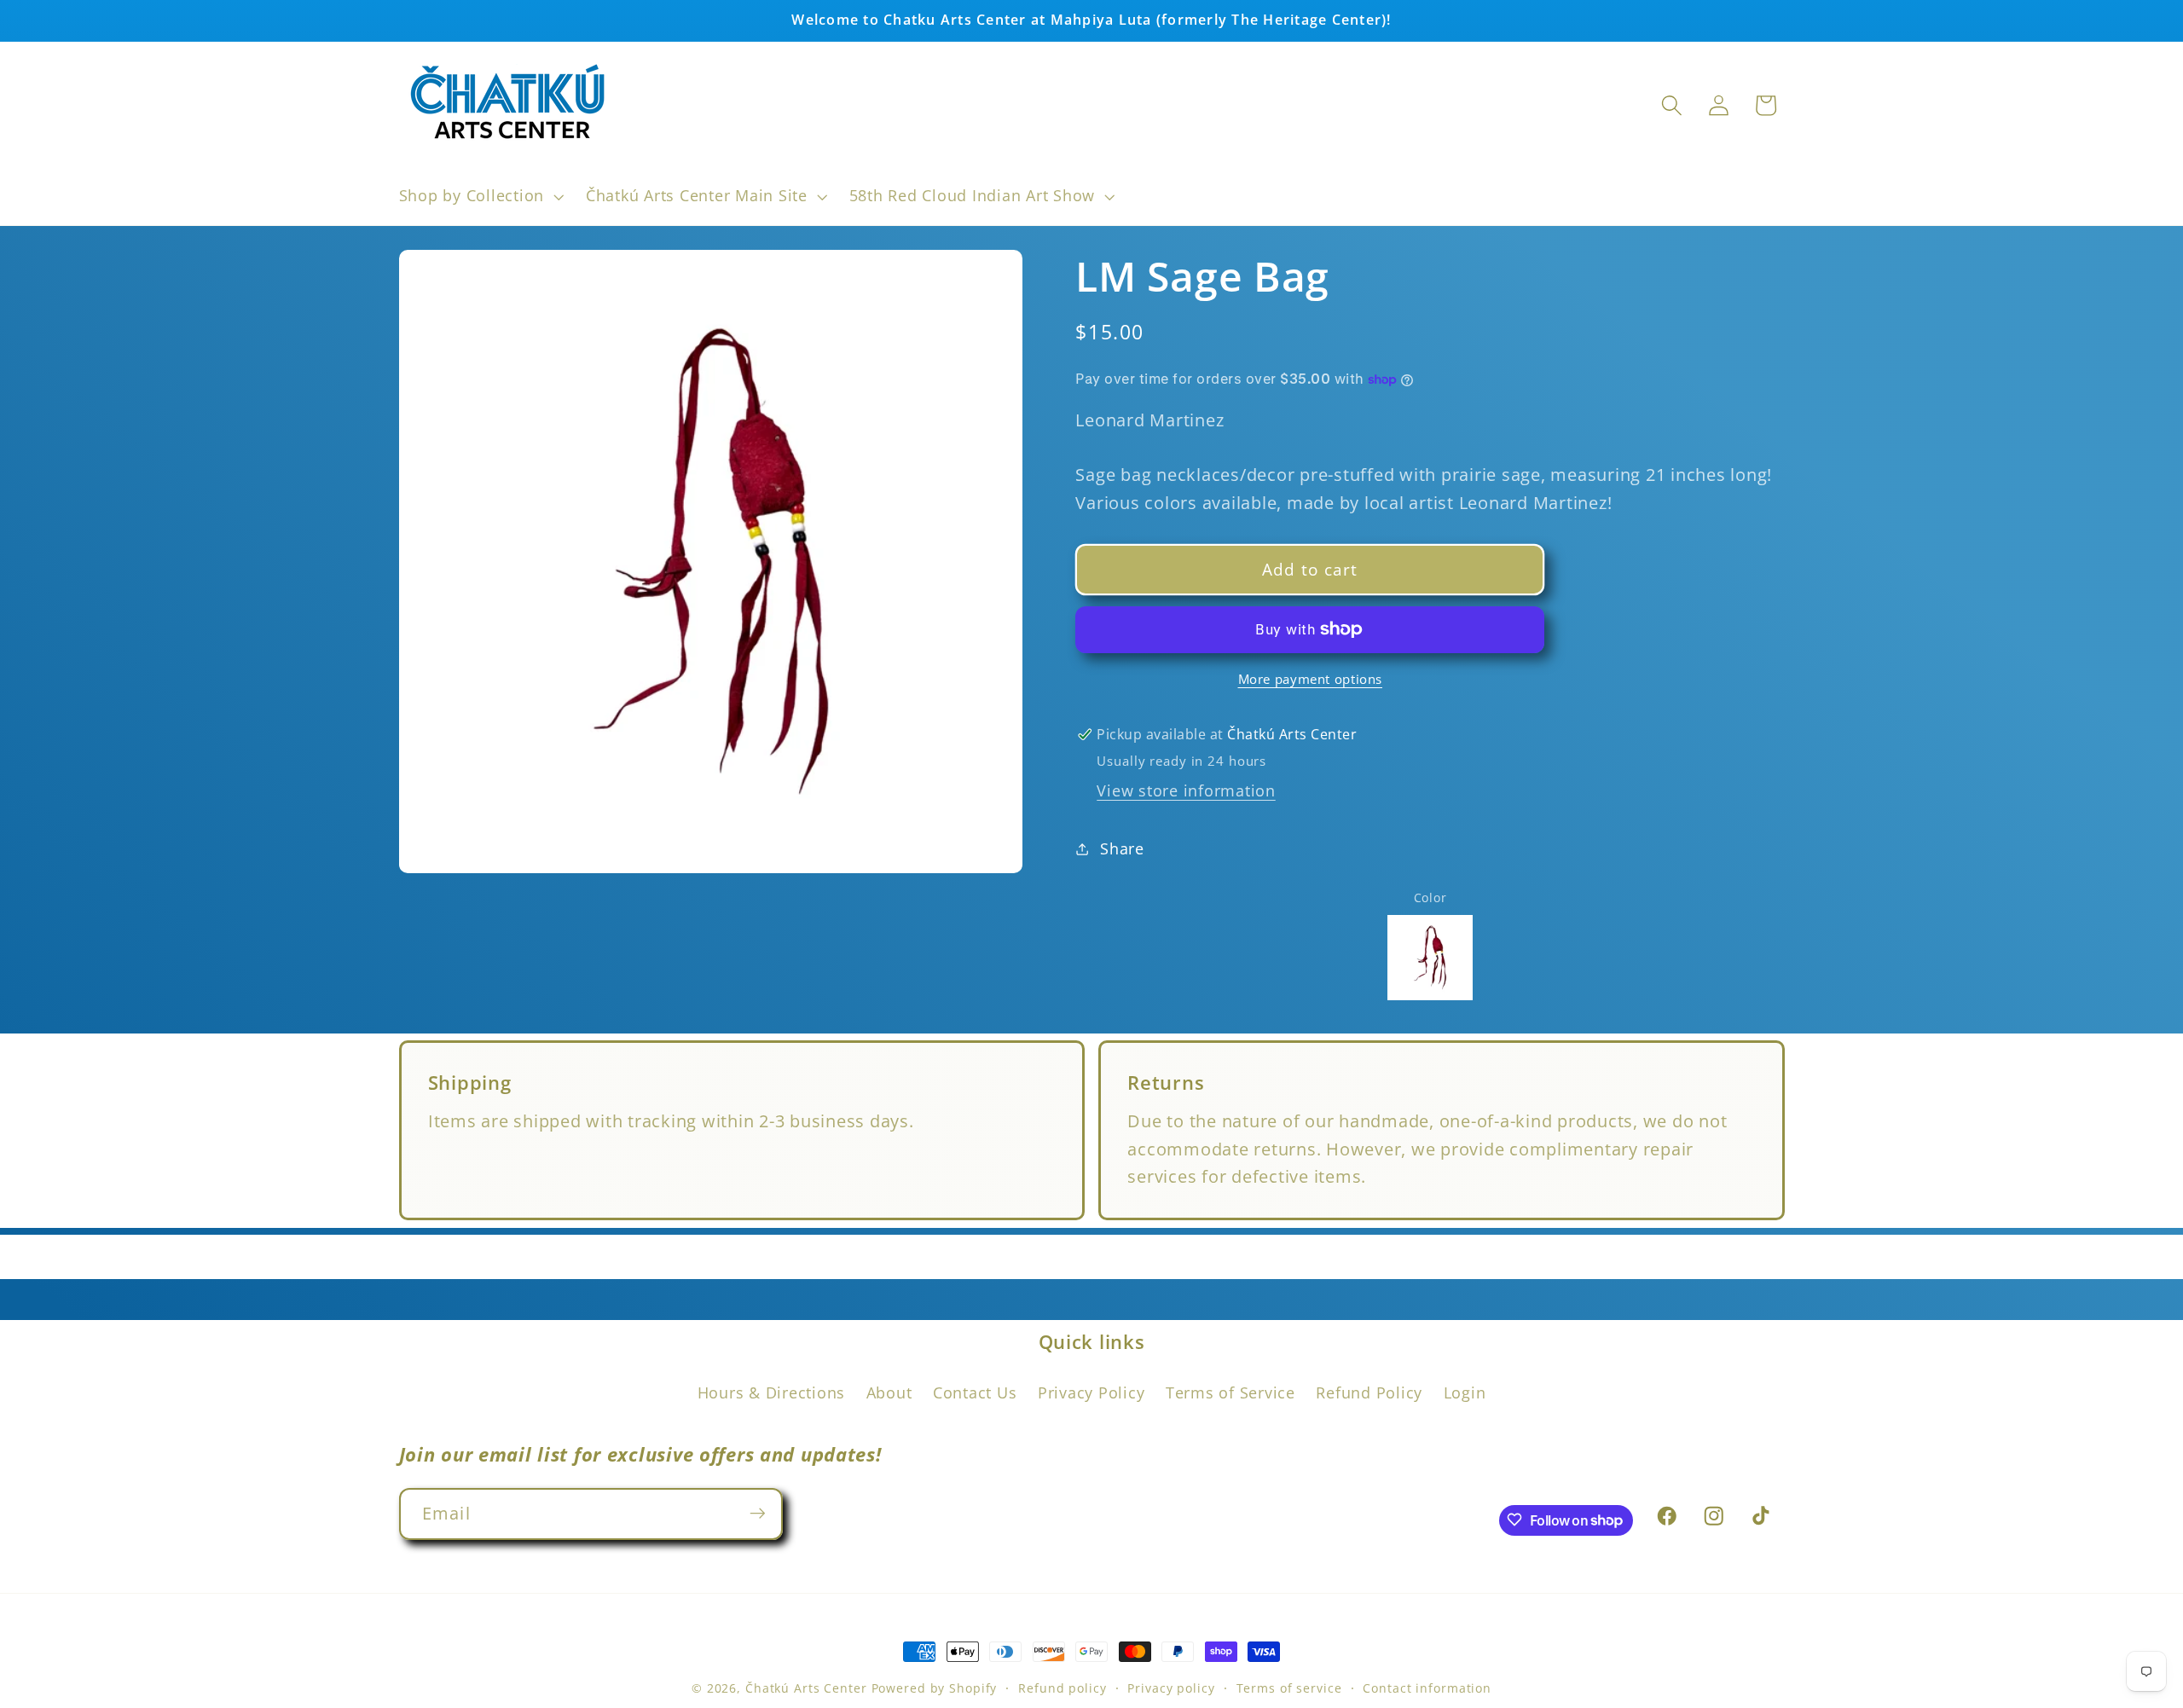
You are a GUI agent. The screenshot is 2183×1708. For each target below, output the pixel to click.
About (889, 1392)
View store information (1186, 790)
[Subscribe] (758, 1514)
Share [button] (1122, 848)
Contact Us (975, 1392)
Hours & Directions (772, 1392)
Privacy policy (1171, 1688)
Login (1465, 1392)
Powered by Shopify (935, 1688)
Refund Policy (1369, 1392)
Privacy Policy (1091, 1392)
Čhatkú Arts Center (806, 1688)
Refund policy (1062, 1688)
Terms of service (1289, 1688)
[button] (480, 196)
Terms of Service (1230, 1392)
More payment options (1311, 679)
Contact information (1427, 1688)
